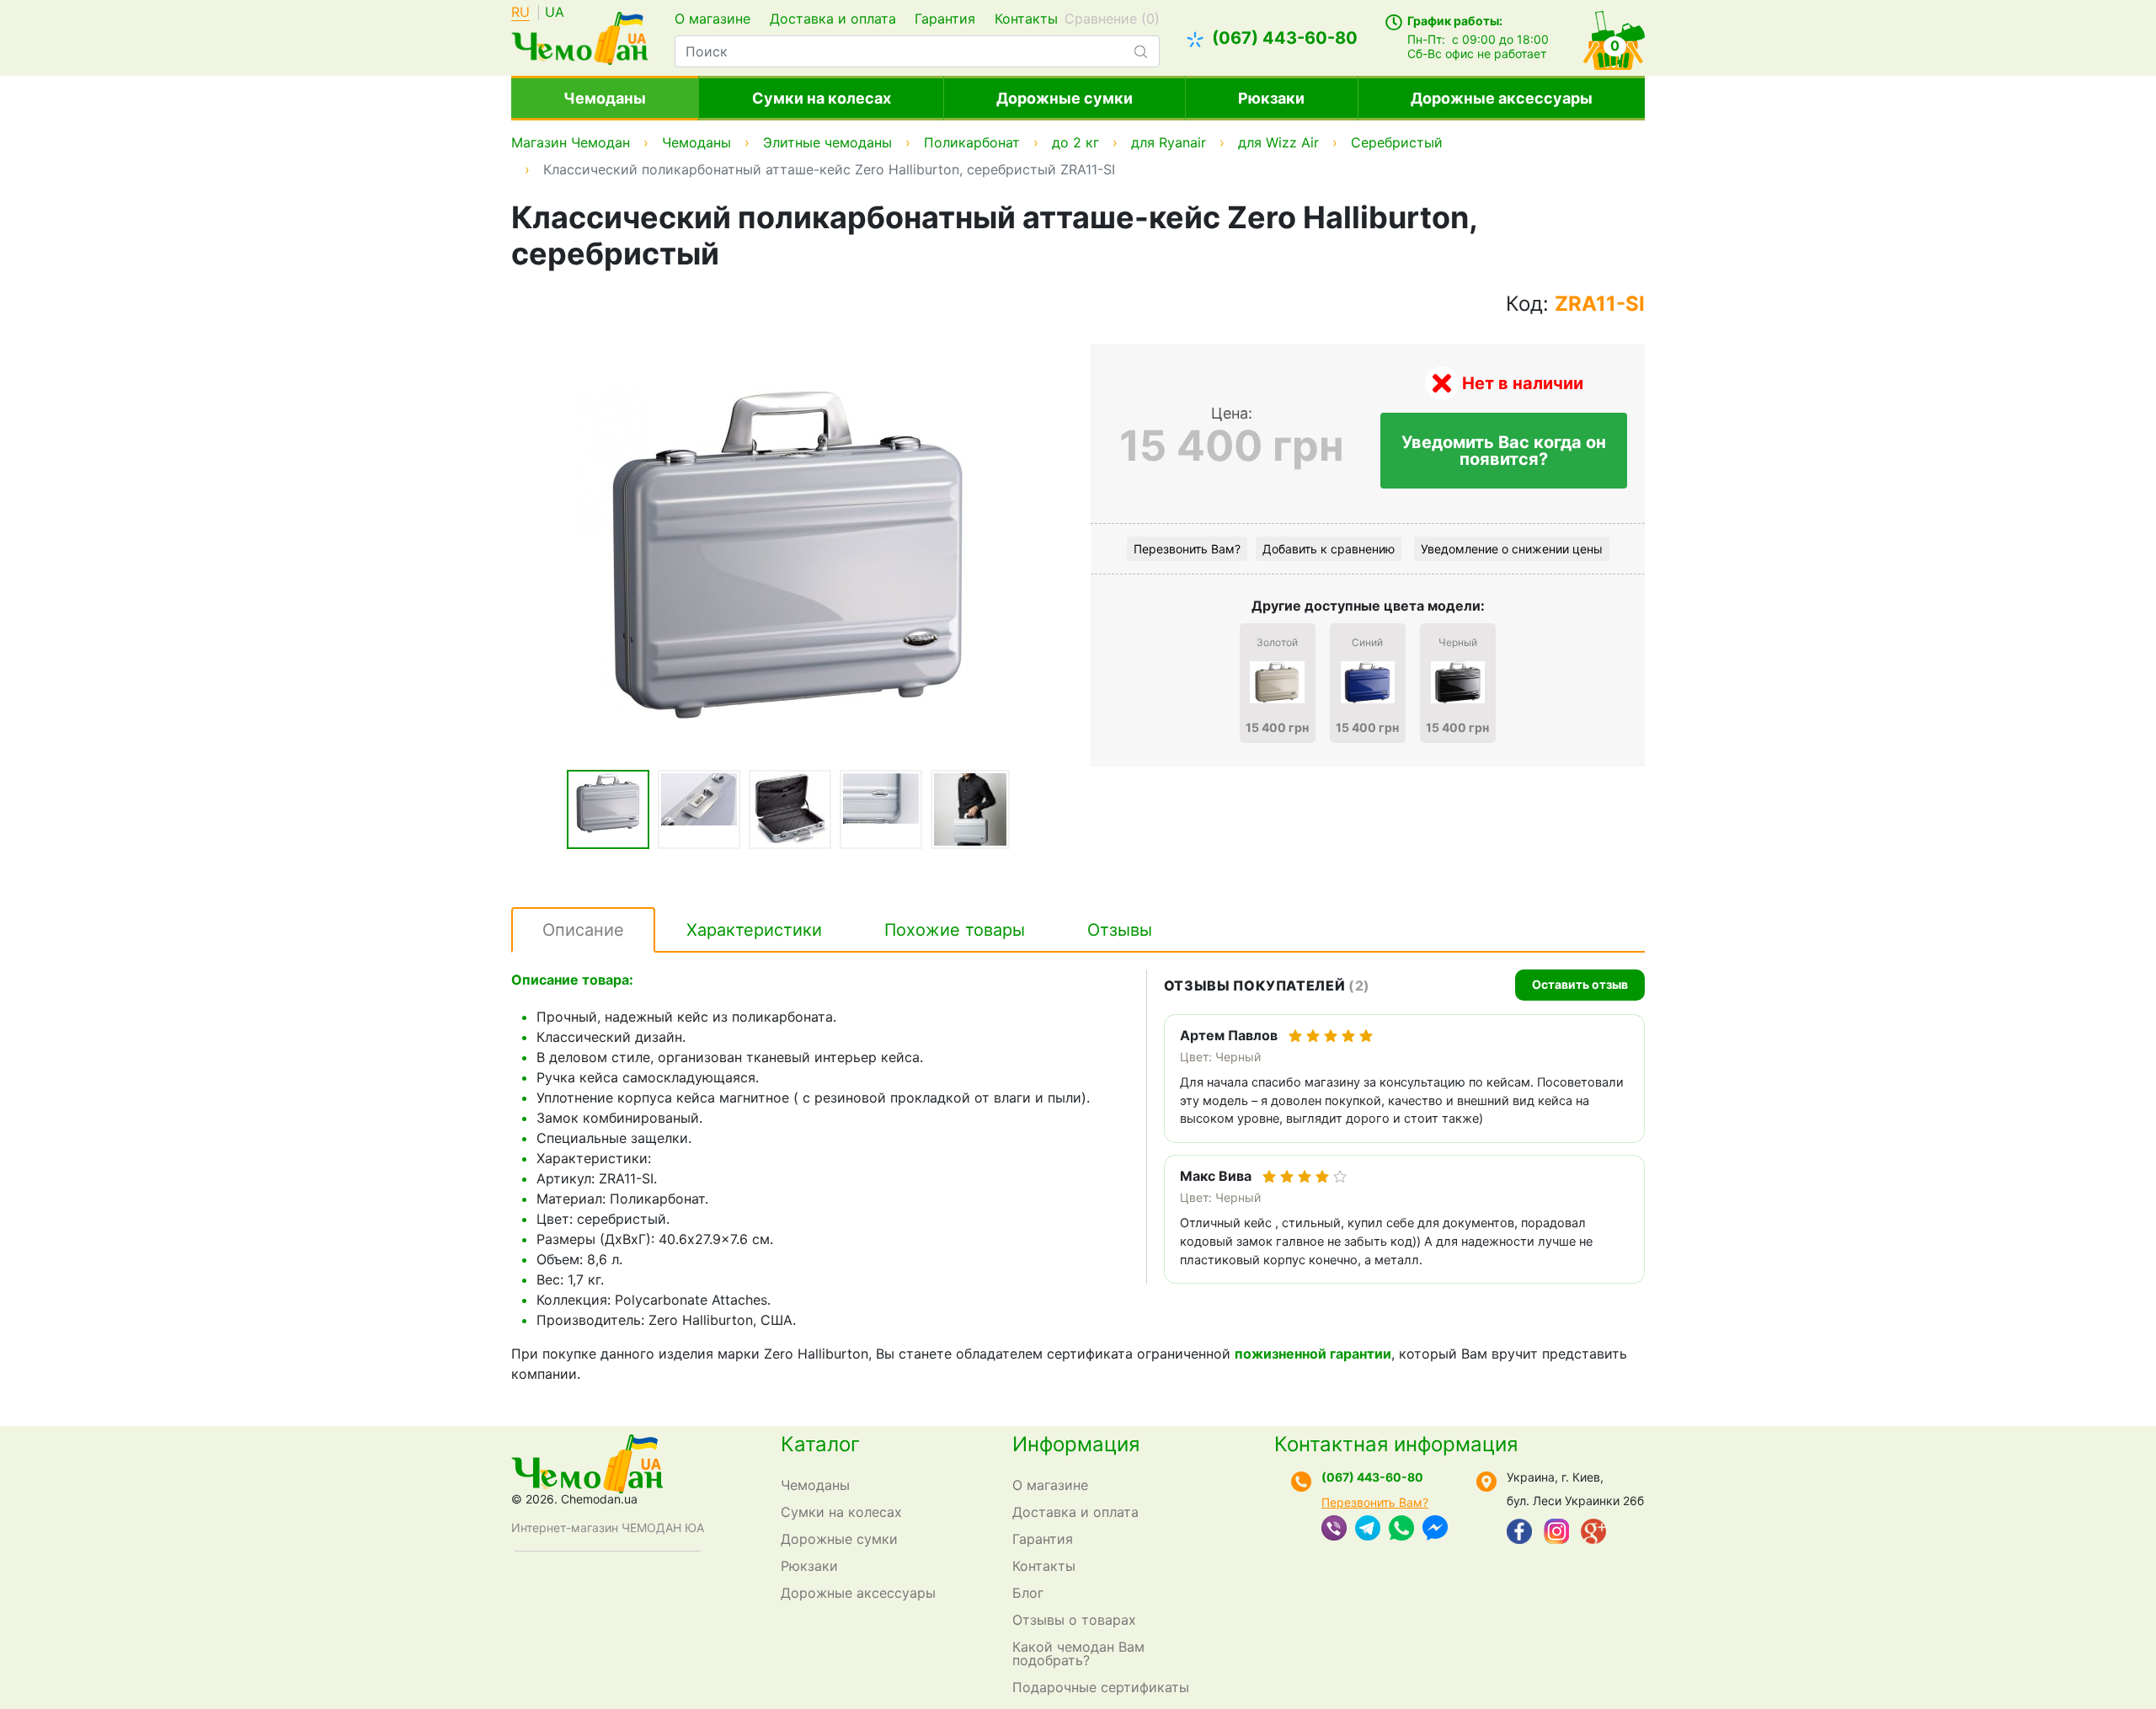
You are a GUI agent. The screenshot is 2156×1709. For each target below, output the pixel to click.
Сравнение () (1112, 19)
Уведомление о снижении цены (1512, 549)
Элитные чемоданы (827, 142)
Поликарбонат (972, 142)
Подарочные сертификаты (1101, 1687)
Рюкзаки (1271, 98)
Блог (1028, 1593)
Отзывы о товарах (1074, 1620)
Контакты (1026, 19)
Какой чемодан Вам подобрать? (1078, 1653)
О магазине (712, 19)
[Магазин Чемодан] (579, 36)
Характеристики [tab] (754, 930)
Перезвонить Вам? (1187, 549)
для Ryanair (1169, 142)
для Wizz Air (1278, 142)
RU (520, 13)
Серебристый (1397, 142)
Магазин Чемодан (571, 142)
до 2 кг (1075, 142)
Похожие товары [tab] (955, 930)
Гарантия (945, 19)
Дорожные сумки (1065, 98)
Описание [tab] (583, 930)
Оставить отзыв (1580, 984)
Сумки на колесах (822, 98)
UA (555, 13)
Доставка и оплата (833, 19)
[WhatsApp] (1401, 1530)
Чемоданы (605, 98)
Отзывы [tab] (1120, 930)
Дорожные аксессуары (1502, 98)
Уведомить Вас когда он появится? (1504, 451)
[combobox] (917, 51)
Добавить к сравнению (1329, 549)
